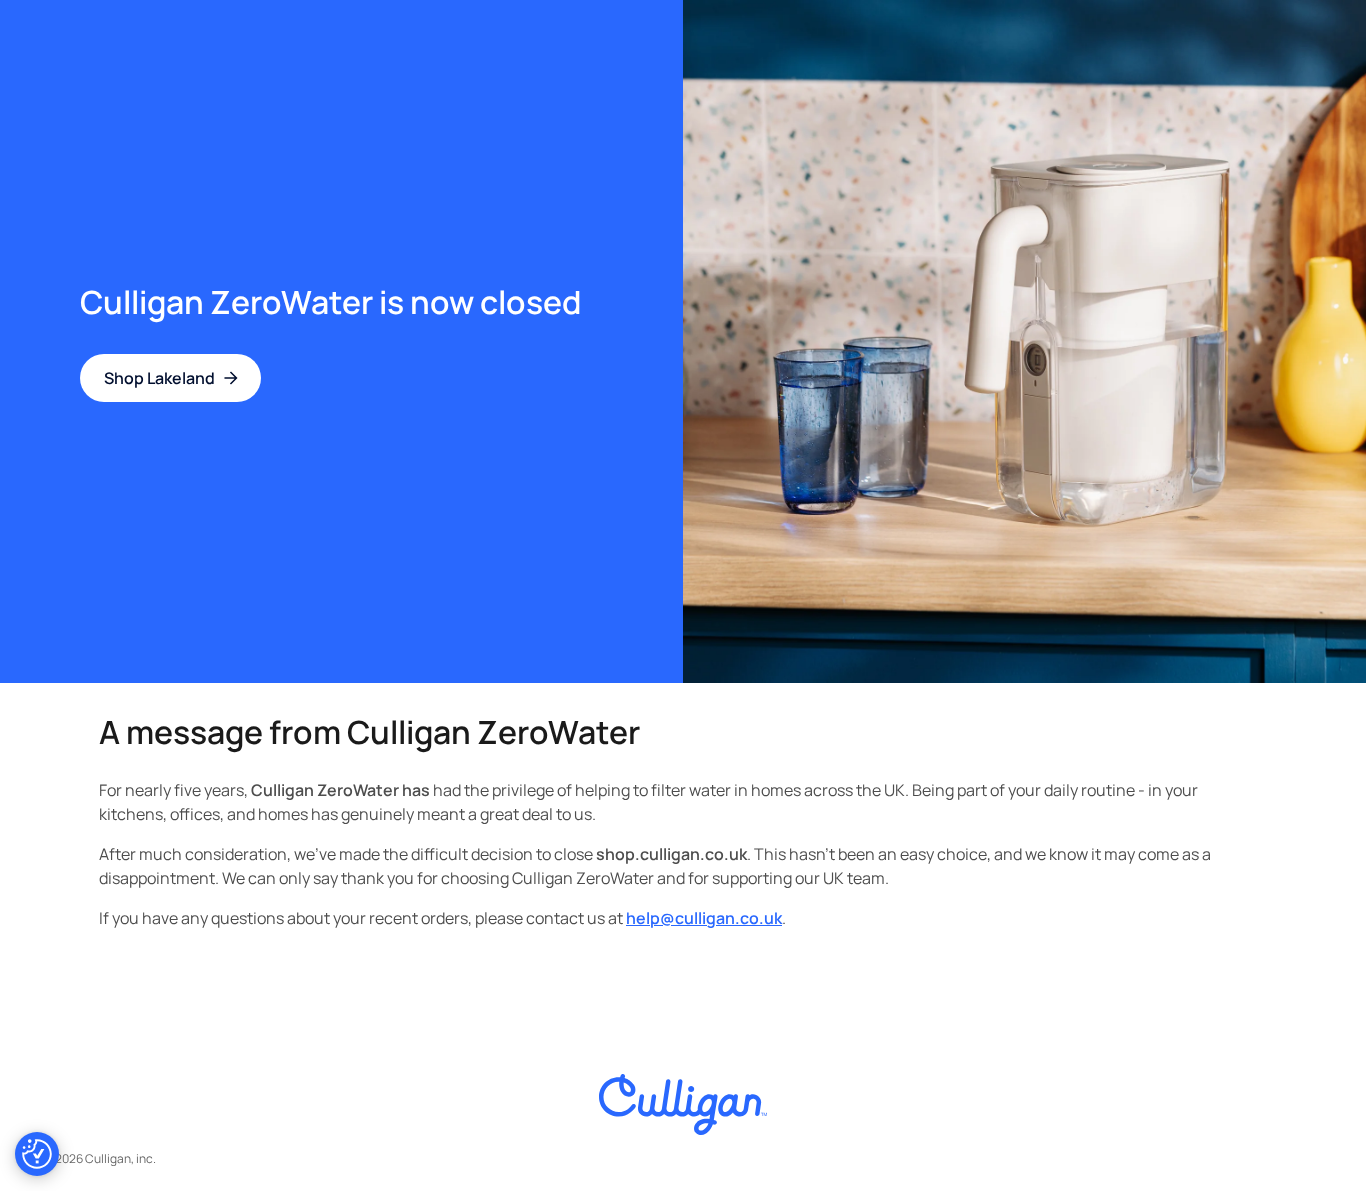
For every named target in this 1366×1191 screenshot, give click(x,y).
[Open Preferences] (37, 1154)
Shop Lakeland (159, 378)
